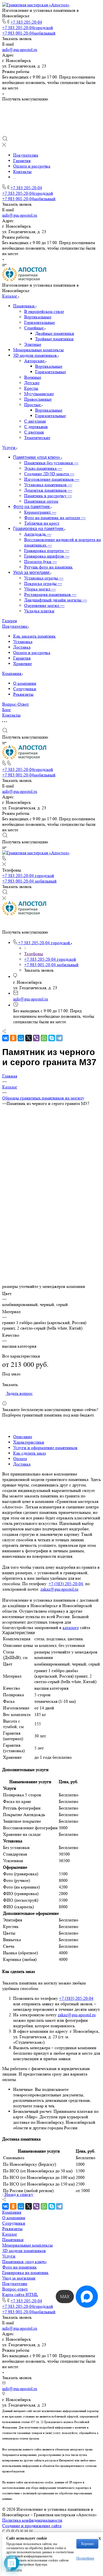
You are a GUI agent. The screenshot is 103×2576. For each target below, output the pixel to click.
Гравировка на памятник (25, 2273)
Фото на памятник (20, 2267)
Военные (33, 377)
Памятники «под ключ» (24, 2262)
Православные (38, 399)
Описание (23, 1437)
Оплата (20, 1459)
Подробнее (85, 2558)
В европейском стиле (44, 311)
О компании (25, 683)
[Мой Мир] (21, 1038)
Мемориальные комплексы (38, 350)
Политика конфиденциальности (32, 2520)
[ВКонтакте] (5, 1038)
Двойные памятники (55, 333)
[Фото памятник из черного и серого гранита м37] (51, 1195)
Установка (23, 642)
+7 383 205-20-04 (26, 22)
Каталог (10, 2234)
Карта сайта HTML (20, 2294)
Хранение (23, 664)
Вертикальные (38, 317)
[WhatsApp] (44, 1038)
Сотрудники (25, 689)
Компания (12, 2212)
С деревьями (36, 427)
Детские (32, 383)
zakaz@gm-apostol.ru (59, 1589)
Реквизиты (23, 694)
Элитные (33, 344)
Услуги (9, 2256)
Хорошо (87, 2544)
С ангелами (35, 421)
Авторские (35, 361)
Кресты (31, 388)
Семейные (34, 328)
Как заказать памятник (34, 636)
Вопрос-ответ (15, 2289)
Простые (33, 405)
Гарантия (22, 658)
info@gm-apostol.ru (20, 50)
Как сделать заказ (30, 1453)
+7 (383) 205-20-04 (66, 1584)
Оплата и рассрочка (32, 653)
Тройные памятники (54, 339)
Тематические (37, 438)
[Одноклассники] (13, 1038)
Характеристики (29, 1442)
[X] (29, 1038)
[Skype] (52, 1038)
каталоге (71, 1628)
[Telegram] (59, 1038)
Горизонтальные (40, 322)
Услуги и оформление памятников (45, 1448)
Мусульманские (39, 394)
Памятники (24, 306)
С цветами (34, 432)
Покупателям (15, 2284)
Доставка (22, 647)
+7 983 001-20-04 (29, 33)
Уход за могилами (19, 2278)
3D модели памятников (36, 355)
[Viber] (36, 1038)
